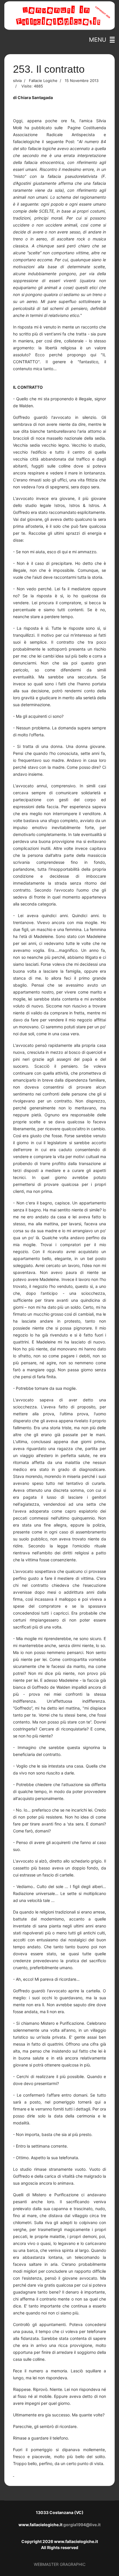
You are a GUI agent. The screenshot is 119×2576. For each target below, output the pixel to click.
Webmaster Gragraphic (60, 2564)
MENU (99, 40)
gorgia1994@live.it (82, 2525)
